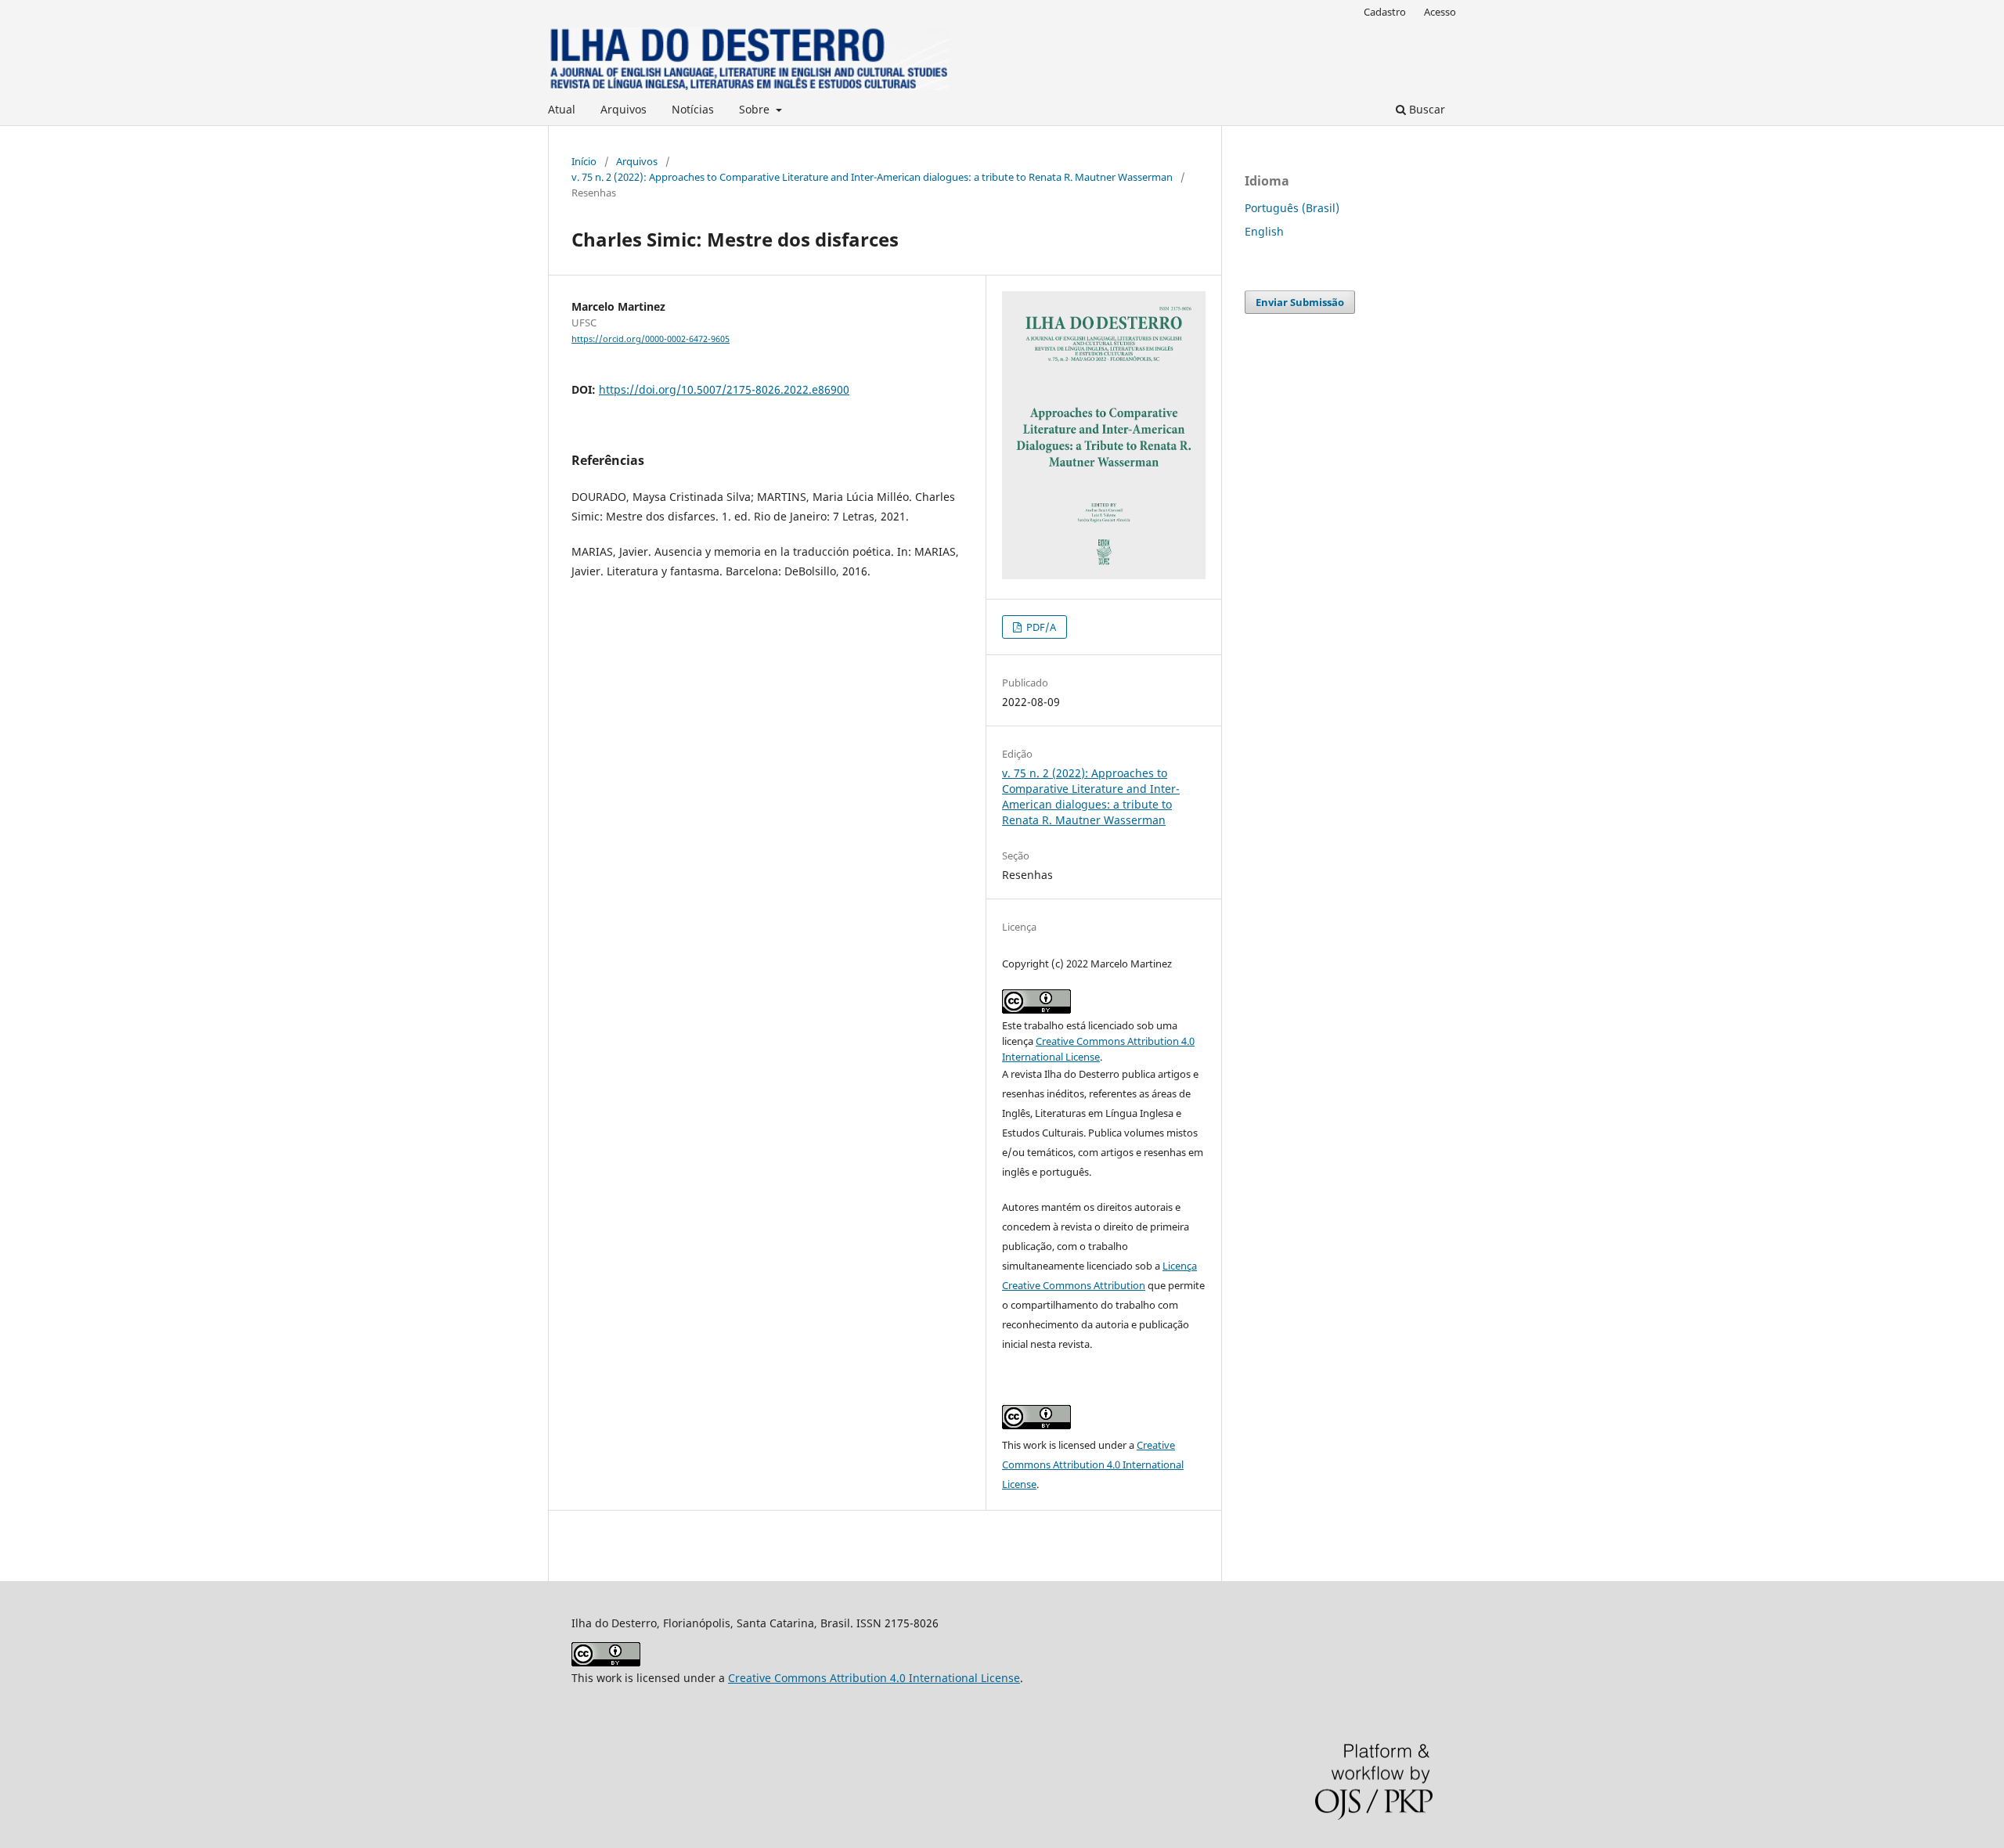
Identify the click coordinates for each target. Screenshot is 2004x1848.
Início (584, 161)
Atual (562, 109)
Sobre (756, 109)
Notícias (693, 109)
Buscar (1426, 109)
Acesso (1440, 12)
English (1264, 231)
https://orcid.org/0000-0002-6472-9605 (651, 339)
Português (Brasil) (1292, 208)
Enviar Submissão (1300, 302)
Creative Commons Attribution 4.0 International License (1093, 1464)
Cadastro (1385, 12)
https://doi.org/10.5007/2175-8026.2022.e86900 (724, 389)
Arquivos (624, 109)
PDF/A (1040, 627)
